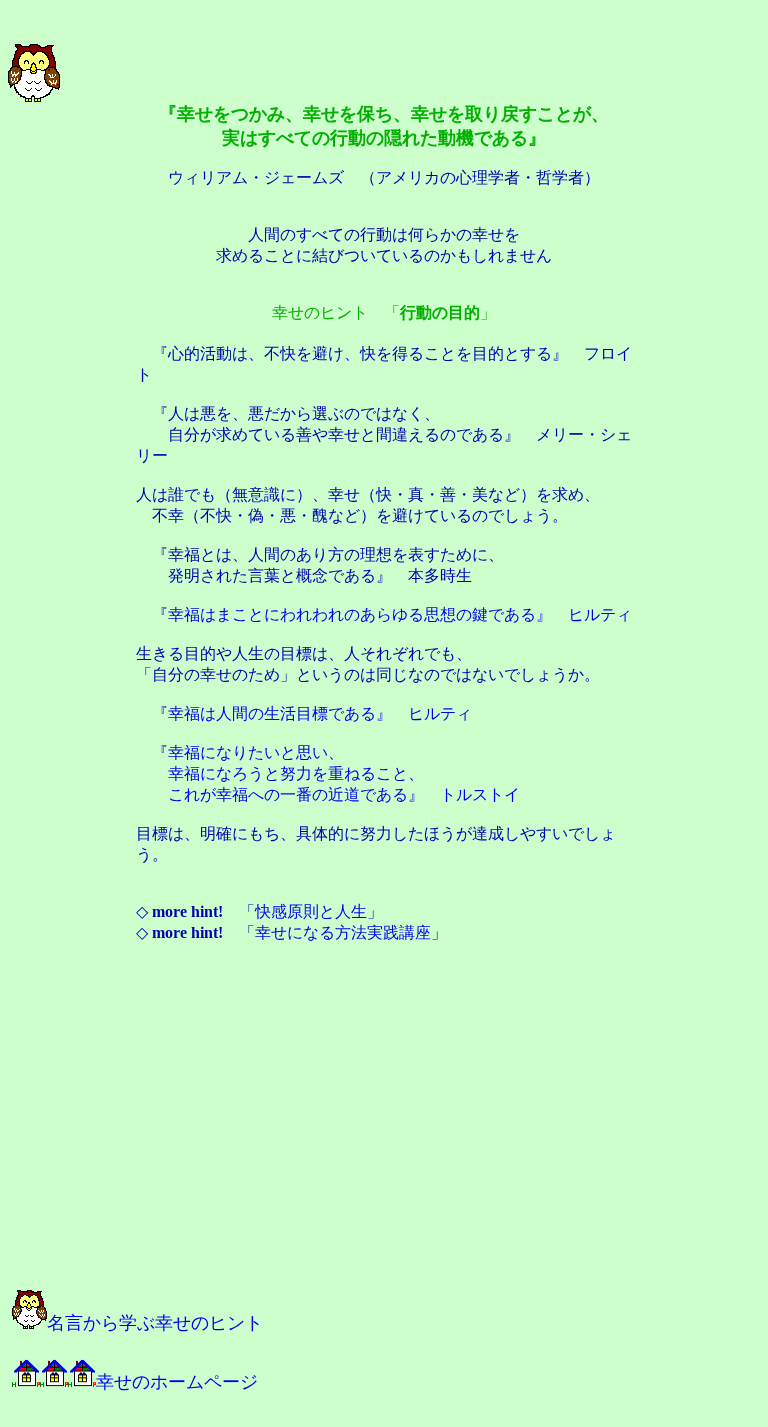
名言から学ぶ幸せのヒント (155, 1323)
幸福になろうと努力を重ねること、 (296, 773)
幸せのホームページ (177, 1382)
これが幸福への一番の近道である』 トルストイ (344, 794)
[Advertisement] (232, 1126)
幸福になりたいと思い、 (256, 752)
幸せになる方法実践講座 (343, 932)
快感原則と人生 (311, 911)
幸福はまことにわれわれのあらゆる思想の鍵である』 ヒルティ (400, 614)
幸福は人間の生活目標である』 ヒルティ (320, 713)
